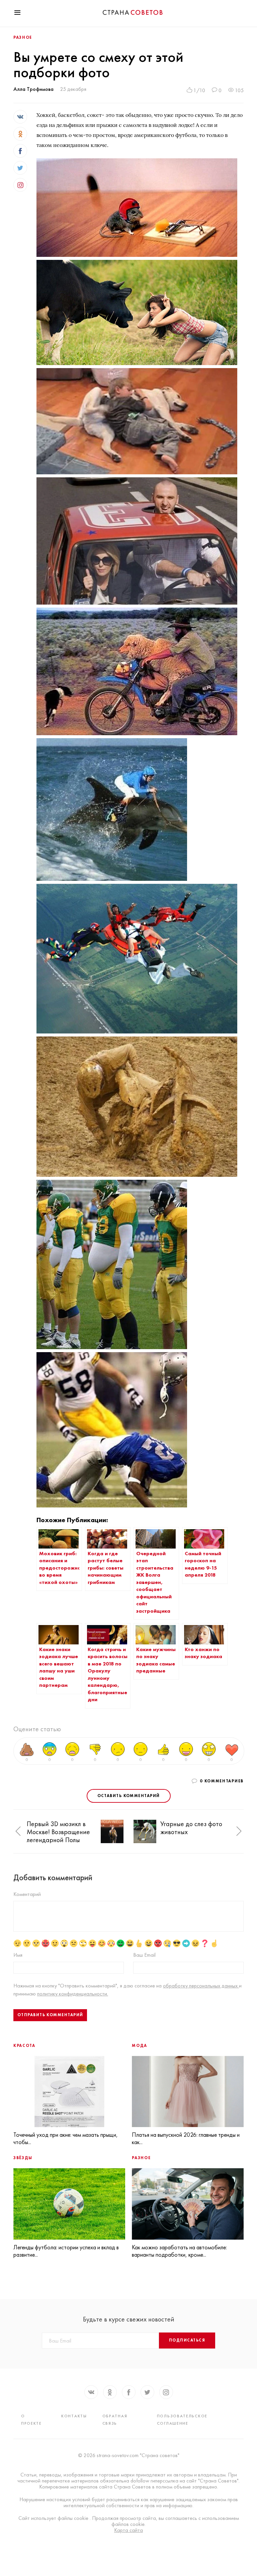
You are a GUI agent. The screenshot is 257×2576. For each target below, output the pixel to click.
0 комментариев (222, 1781)
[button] (18, 1831)
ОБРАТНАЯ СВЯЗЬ (115, 2420)
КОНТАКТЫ (74, 2416)
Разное (23, 37)
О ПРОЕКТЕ (31, 2420)
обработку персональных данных (201, 1986)
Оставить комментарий (129, 1796)
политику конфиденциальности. (73, 1994)
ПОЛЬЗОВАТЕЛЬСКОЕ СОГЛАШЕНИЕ (182, 2420)
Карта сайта (128, 2530)
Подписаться (187, 2340)
